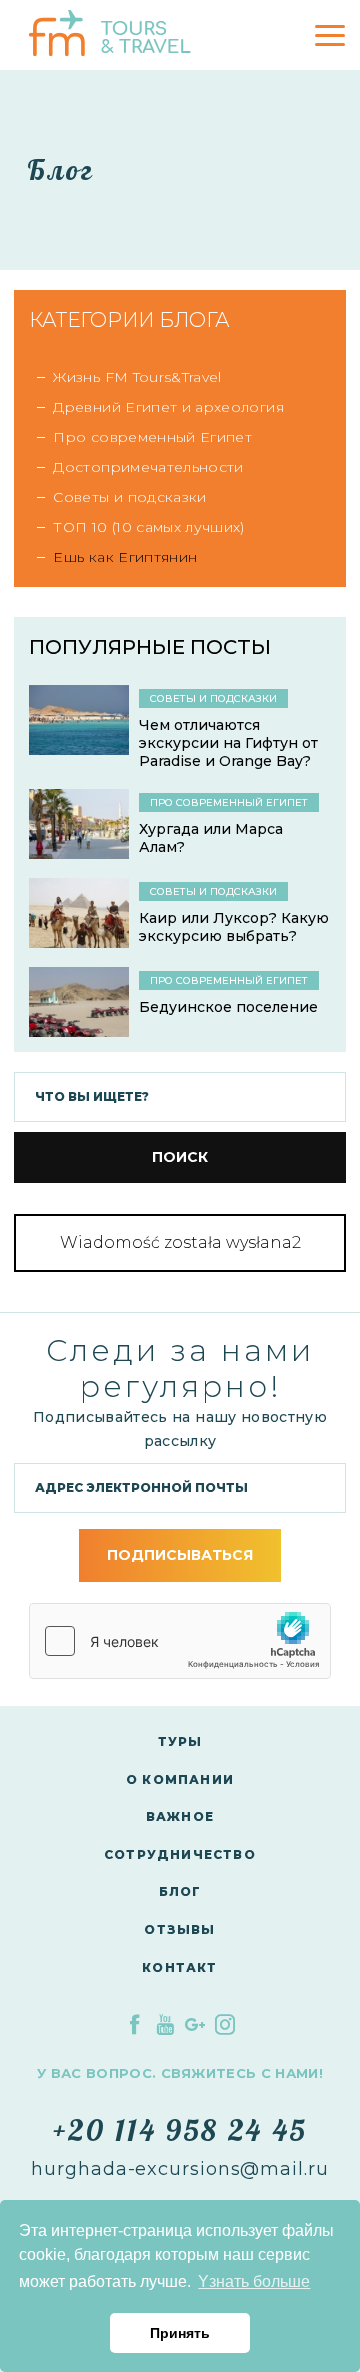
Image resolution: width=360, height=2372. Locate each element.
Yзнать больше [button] (254, 2281)
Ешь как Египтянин (125, 557)
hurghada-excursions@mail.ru (179, 2169)
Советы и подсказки (129, 497)
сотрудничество (180, 1854)
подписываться (180, 1555)
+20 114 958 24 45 (180, 2130)
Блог (180, 1891)
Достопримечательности (148, 467)
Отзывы (179, 1929)
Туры (180, 1741)
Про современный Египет (152, 437)
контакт (179, 1967)
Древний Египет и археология (168, 407)
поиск (180, 1157)
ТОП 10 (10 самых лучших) (148, 527)
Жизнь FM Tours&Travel (137, 377)
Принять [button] (180, 2333)
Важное (180, 1816)
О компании (180, 1779)
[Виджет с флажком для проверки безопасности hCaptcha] (180, 1641)
